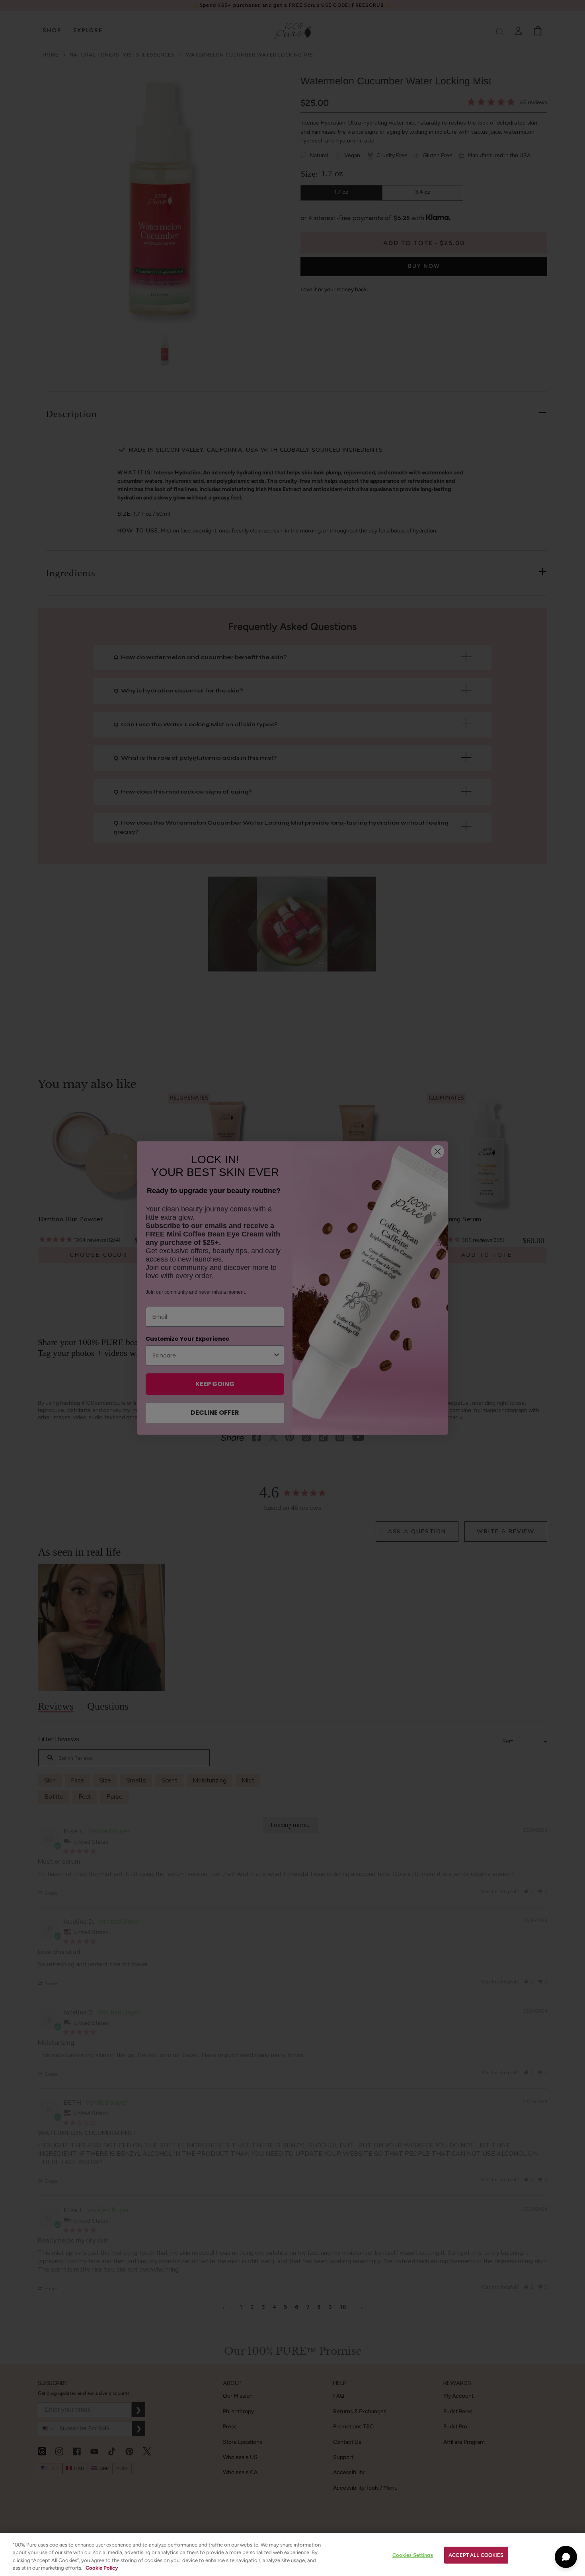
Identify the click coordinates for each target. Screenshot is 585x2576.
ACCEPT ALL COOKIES (476, 2555)
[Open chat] (566, 2557)
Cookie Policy (102, 2568)
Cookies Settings (413, 2555)
